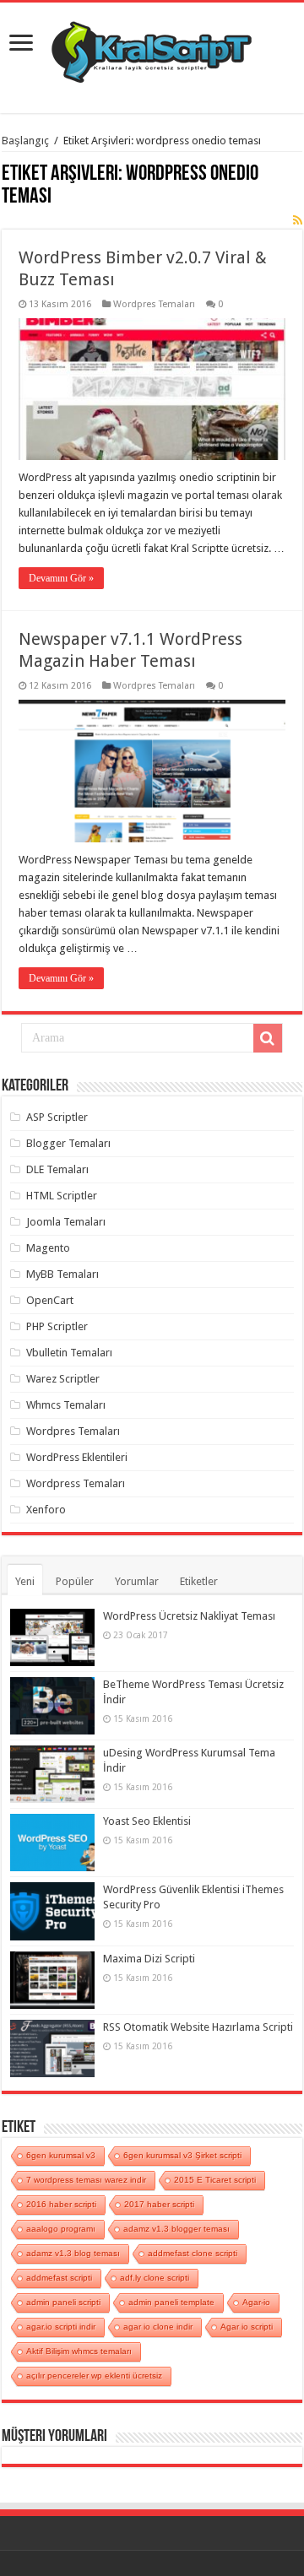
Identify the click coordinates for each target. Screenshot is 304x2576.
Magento (48, 1248)
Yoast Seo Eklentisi (147, 1821)
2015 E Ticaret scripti (215, 2180)
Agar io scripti (247, 2327)
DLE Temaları (57, 1169)
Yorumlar (137, 1581)
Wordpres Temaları (154, 304)
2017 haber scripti (159, 2204)
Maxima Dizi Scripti (149, 1959)
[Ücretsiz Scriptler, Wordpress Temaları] (152, 48)
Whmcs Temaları (66, 1405)
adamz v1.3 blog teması (73, 2253)
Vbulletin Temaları (69, 1353)
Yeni (25, 1581)
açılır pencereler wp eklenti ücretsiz (94, 2376)
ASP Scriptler (57, 1117)
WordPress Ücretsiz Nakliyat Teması (189, 1616)
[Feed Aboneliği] (298, 220)
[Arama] (268, 1038)
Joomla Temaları (66, 1222)
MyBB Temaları (62, 1274)
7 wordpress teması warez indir (86, 2180)
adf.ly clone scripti (155, 2278)
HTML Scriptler (62, 1196)
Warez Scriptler (63, 1379)
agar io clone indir (158, 2327)
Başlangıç (25, 141)
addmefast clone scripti (193, 2253)
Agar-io (256, 2302)
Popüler (75, 1581)
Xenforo (46, 1510)
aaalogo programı (61, 2229)
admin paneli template (171, 2302)
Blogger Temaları (68, 1143)
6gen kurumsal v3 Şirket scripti (182, 2155)
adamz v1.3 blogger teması (176, 2229)
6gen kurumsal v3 (61, 2155)
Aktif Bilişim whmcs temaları (79, 2351)
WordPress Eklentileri (77, 1457)
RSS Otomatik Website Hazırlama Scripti (198, 2027)
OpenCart (50, 1300)
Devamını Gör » (61, 578)
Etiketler (199, 1581)
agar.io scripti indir (61, 2327)
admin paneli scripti (63, 2302)
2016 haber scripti (61, 2204)
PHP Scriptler (57, 1326)
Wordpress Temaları (76, 1483)
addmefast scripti (59, 2278)
